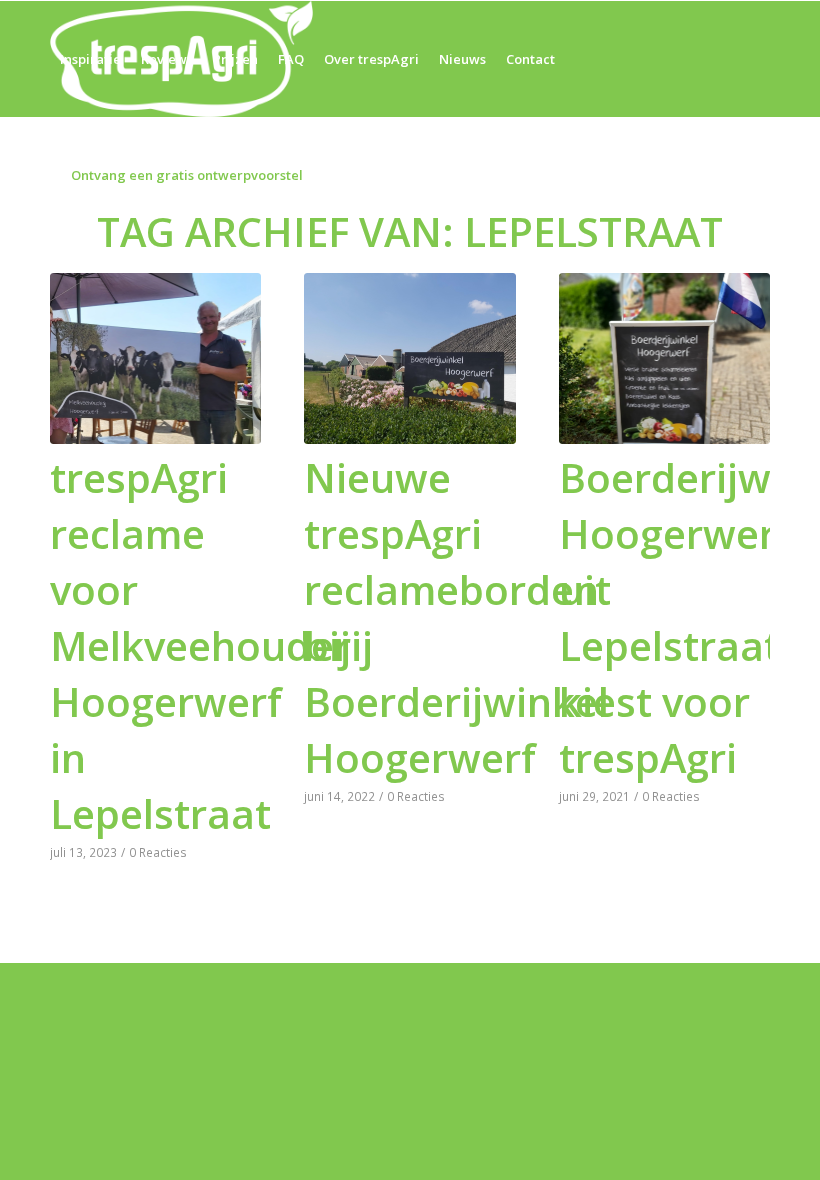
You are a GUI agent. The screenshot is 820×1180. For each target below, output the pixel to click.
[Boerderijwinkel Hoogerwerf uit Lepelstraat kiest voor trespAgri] (664, 358)
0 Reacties (158, 852)
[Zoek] (411, 175)
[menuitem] (90, 59)
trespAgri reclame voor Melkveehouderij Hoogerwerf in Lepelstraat (211, 645)
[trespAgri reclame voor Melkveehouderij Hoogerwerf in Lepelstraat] (155, 358)
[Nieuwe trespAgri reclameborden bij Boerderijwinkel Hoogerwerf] (409, 358)
